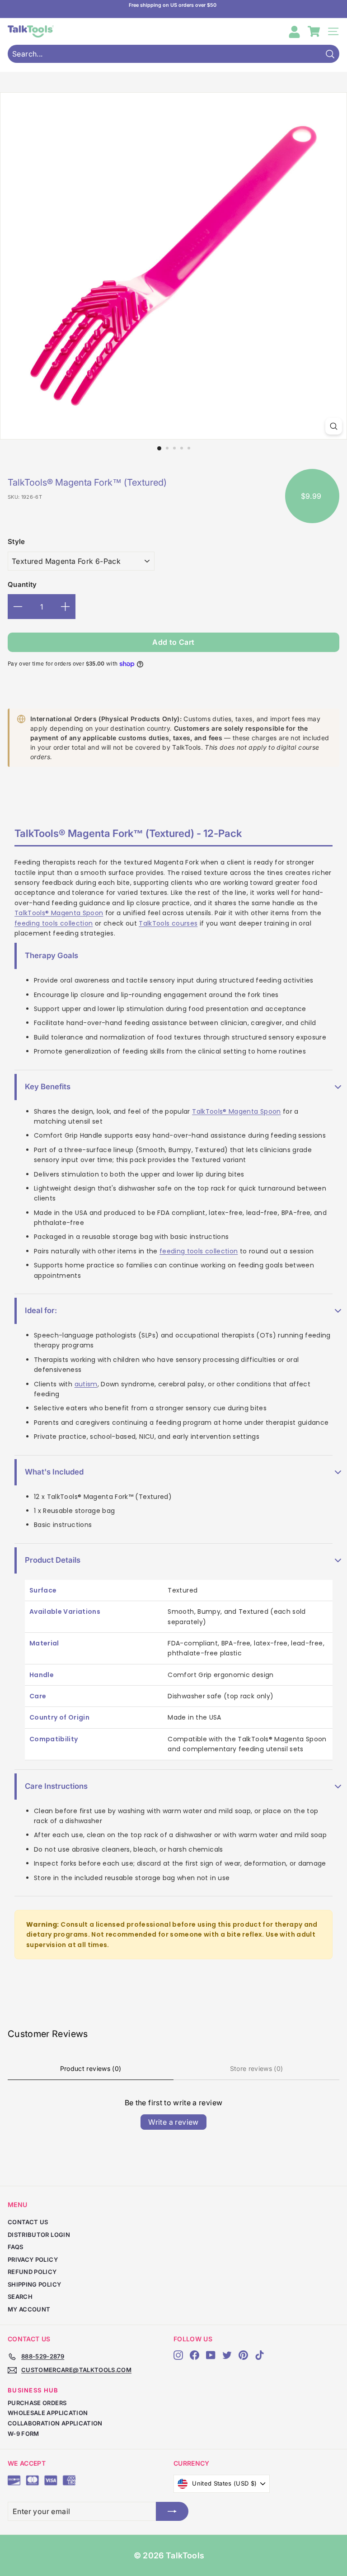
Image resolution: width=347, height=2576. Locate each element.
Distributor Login (39, 2235)
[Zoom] (334, 426)
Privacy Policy (33, 2259)
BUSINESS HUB (33, 2390)
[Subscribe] (172, 2511)
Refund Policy (32, 2272)
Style (16, 541)
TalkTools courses (168, 923)
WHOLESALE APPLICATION (48, 2413)
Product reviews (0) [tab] (91, 2068)
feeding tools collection (54, 923)
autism (86, 1384)
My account (29, 2309)
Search (20, 2297)
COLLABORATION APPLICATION (55, 2423)
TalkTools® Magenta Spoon (59, 913)
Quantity (22, 584)
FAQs (15, 2247)
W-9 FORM (23, 2434)
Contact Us (28, 2222)
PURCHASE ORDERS (37, 2403)
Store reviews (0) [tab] (257, 2068)
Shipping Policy (34, 2284)
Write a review (173, 2122)
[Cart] (314, 31)
